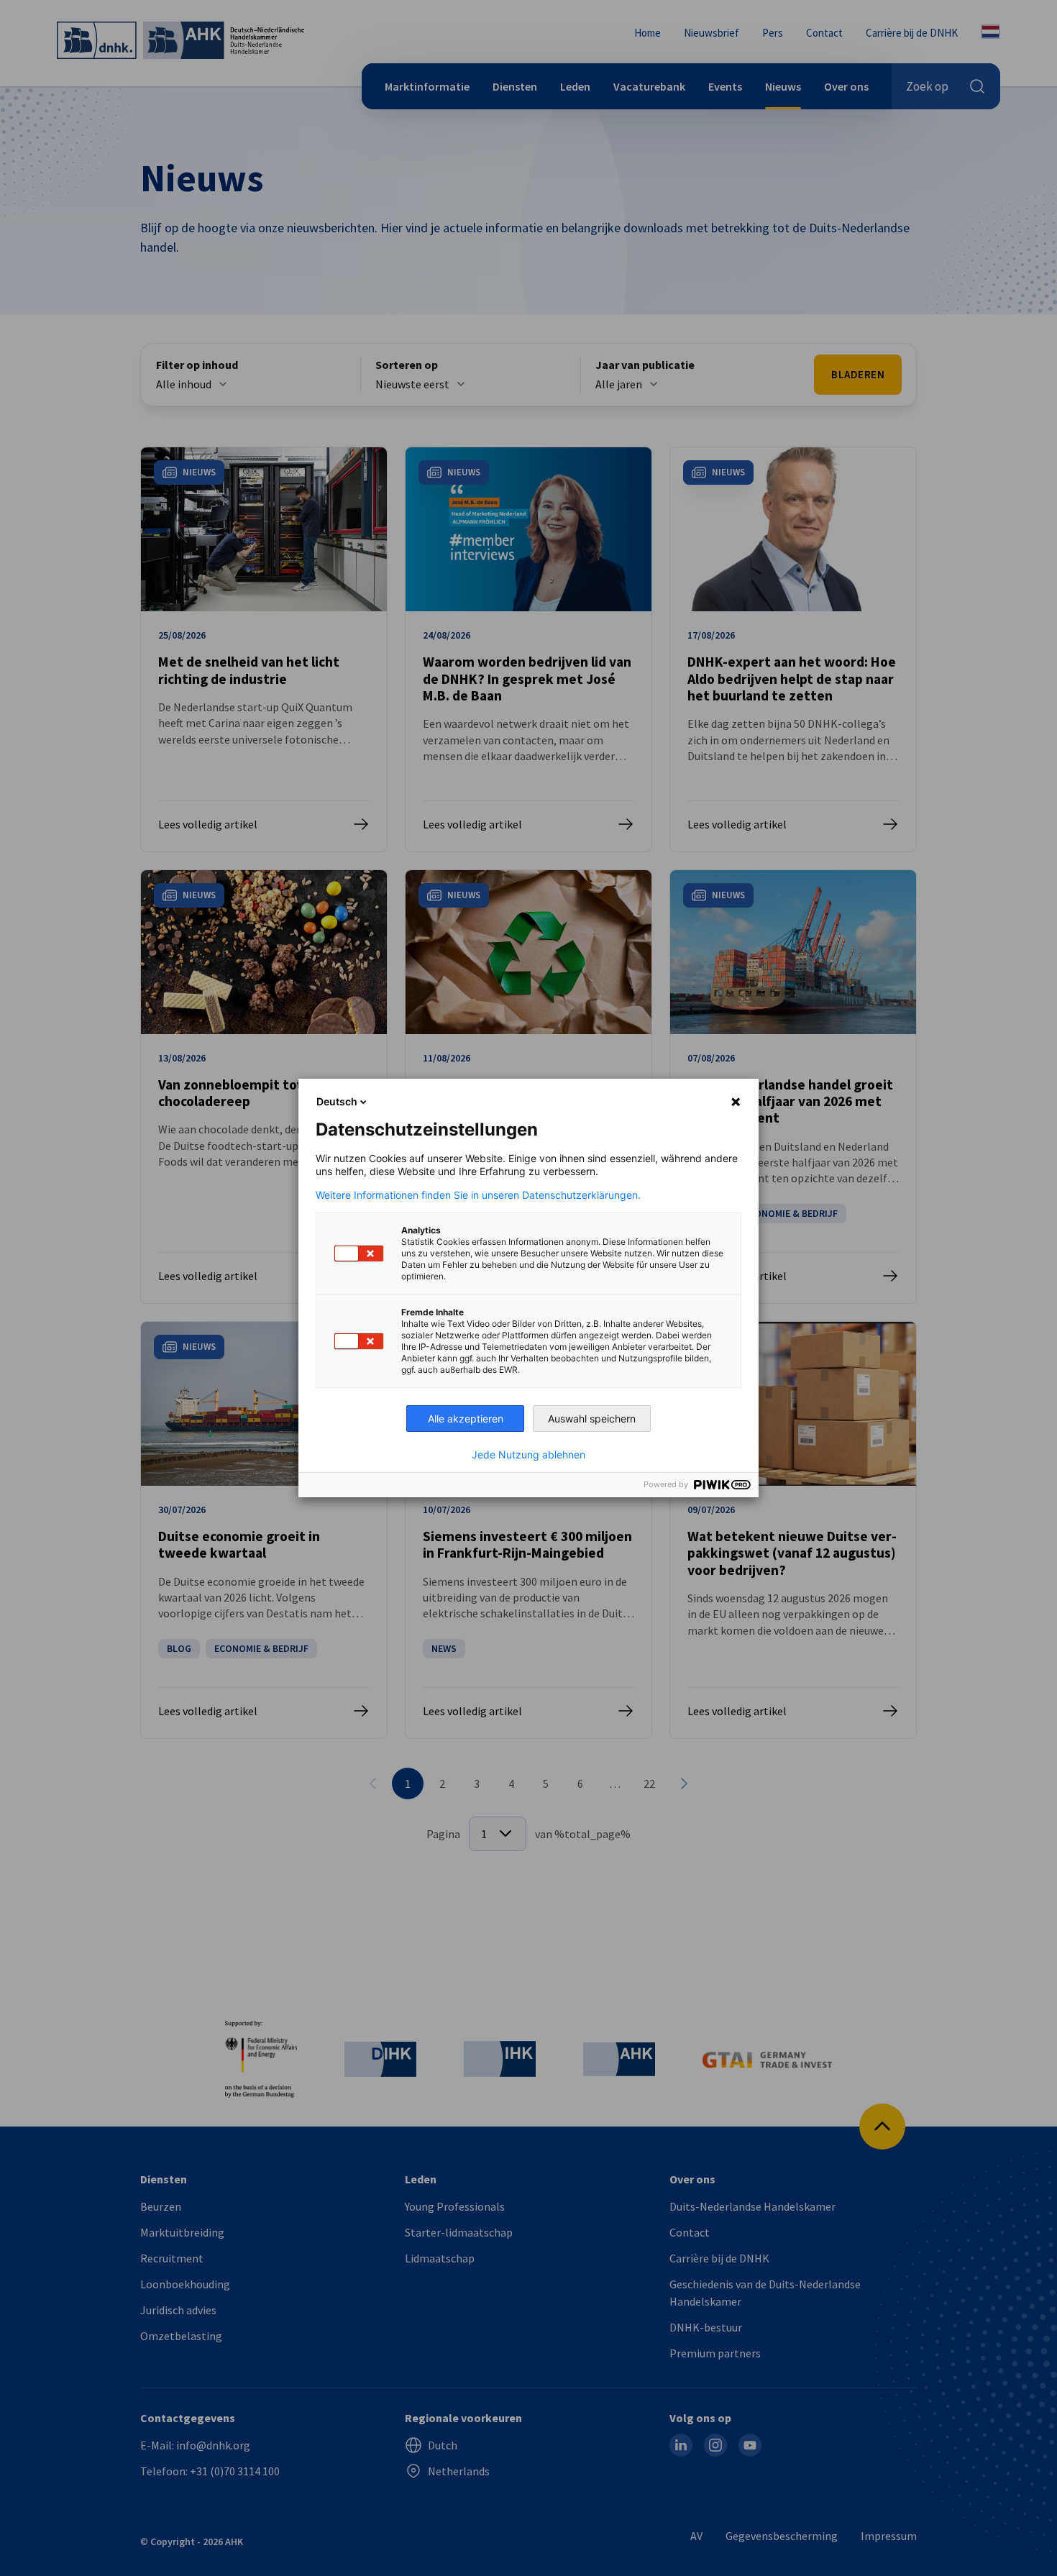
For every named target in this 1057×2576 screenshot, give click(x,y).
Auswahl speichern (592, 1419)
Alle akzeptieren (466, 1419)
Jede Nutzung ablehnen (528, 1455)
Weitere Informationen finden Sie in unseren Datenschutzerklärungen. (478, 1195)
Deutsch (337, 1101)
